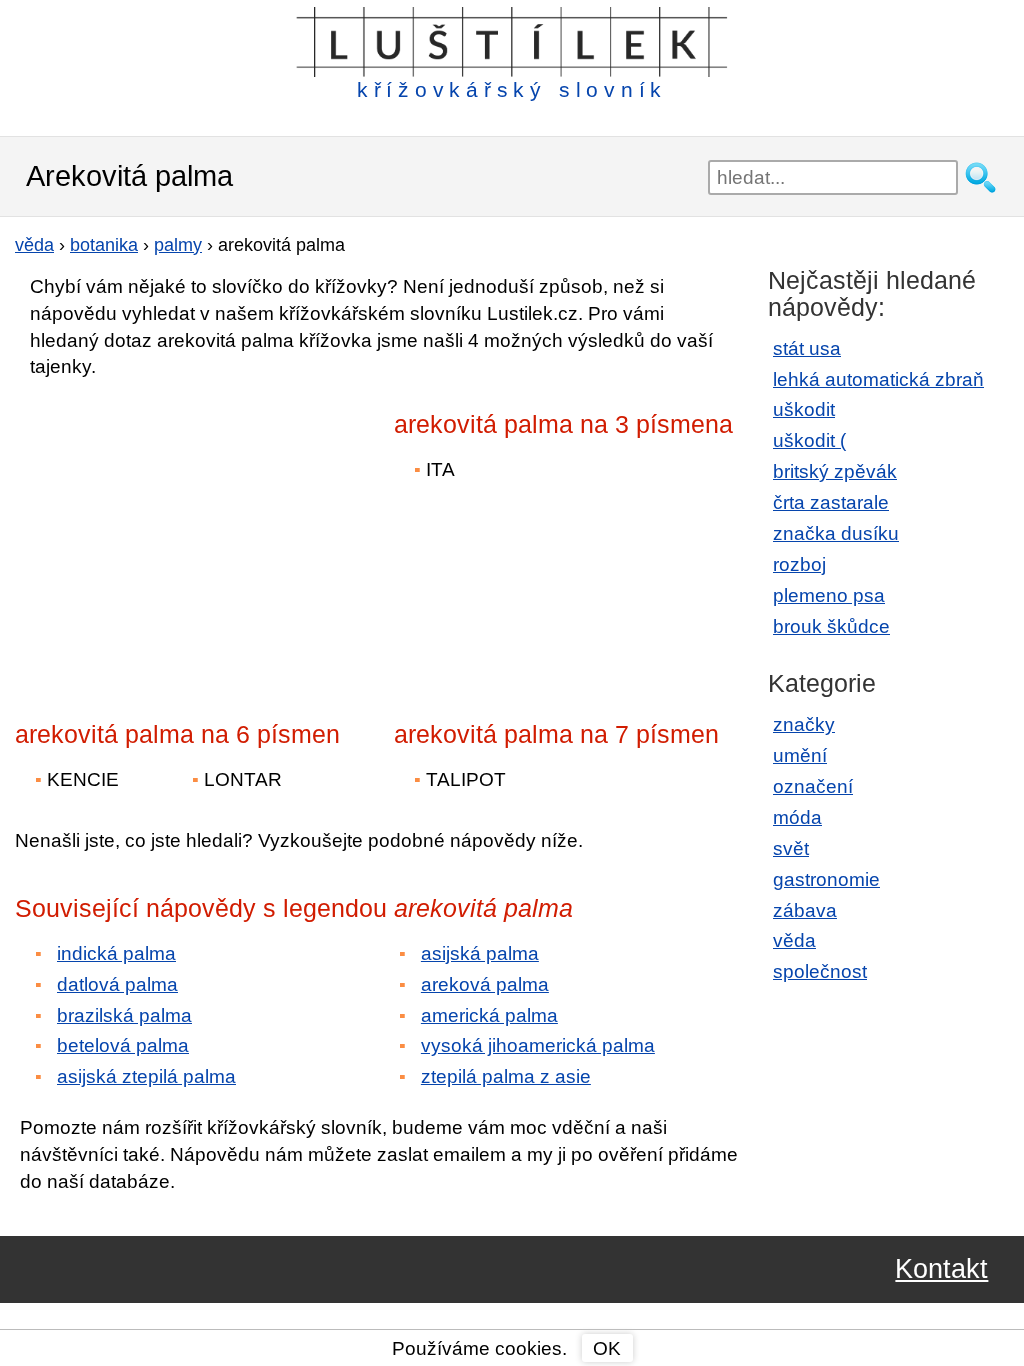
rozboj (799, 564)
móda (797, 817)
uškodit (804, 409)
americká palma (489, 1015)
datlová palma (117, 984)
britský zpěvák (835, 471)
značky (804, 724)
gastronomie (826, 879)
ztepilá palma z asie (506, 1076)
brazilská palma (124, 1015)
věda (794, 940)
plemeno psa (829, 595)
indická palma (116, 953)
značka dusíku (836, 533)
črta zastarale (831, 502)
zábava (805, 910)
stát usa (807, 348)
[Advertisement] (190, 536)
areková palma (485, 984)
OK (607, 1348)
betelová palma (123, 1045)
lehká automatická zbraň (878, 379)
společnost (820, 971)
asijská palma (480, 953)
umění (800, 755)
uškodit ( (809, 440)
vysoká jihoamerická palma (538, 1045)
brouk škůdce (831, 626)
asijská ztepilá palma (146, 1076)
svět (791, 848)
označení (813, 786)
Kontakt (941, 1269)
